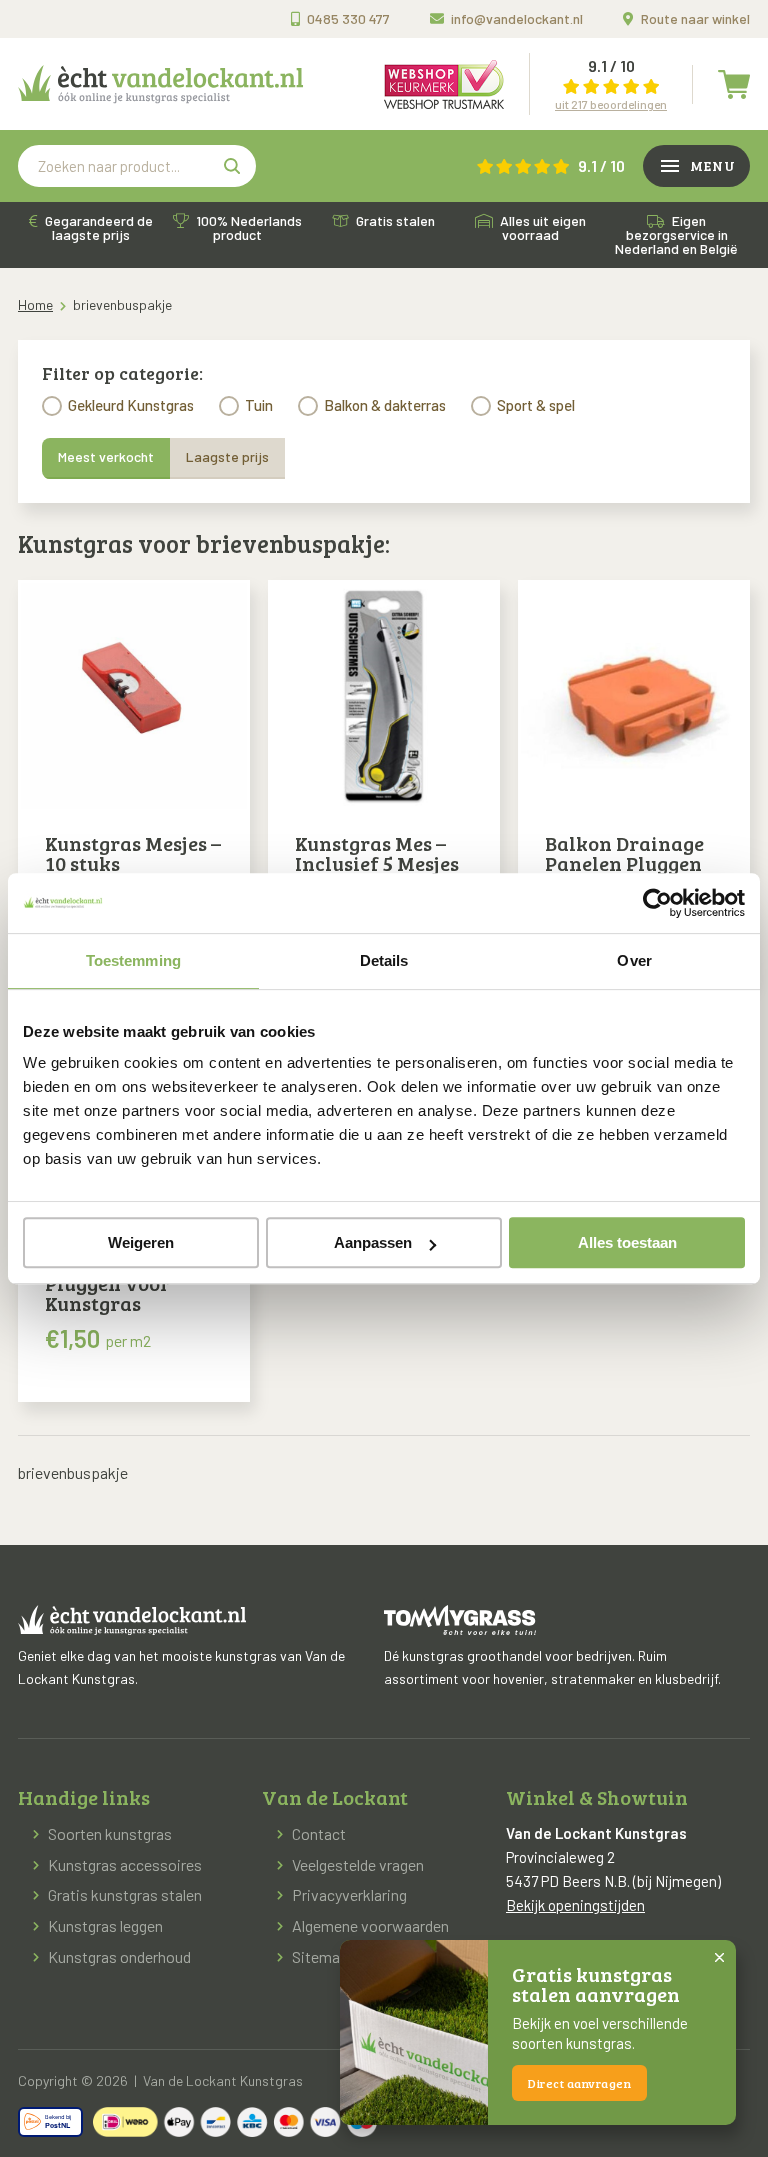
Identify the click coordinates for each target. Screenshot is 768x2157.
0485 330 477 (348, 18)
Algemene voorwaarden (370, 1925)
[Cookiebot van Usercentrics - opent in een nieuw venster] (657, 903)
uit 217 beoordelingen (611, 104)
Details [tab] (384, 960)
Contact (319, 1833)
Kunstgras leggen (105, 1925)
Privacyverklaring (349, 1894)
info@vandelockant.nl (517, 18)
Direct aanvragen (579, 2083)
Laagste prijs (227, 456)
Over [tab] (634, 960)
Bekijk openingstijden (575, 1905)
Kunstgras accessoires (125, 1864)
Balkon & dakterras (385, 405)
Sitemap (320, 1956)
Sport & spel (536, 405)
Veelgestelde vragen (358, 1864)
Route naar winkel (695, 18)
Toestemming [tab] (133, 960)
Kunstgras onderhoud (119, 1956)
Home (35, 304)
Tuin (259, 405)
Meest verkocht (106, 456)
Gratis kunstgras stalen (125, 1894)
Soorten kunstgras (110, 1833)
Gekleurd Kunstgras (131, 405)
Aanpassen (373, 1242)
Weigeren (141, 1242)
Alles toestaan (627, 1242)
